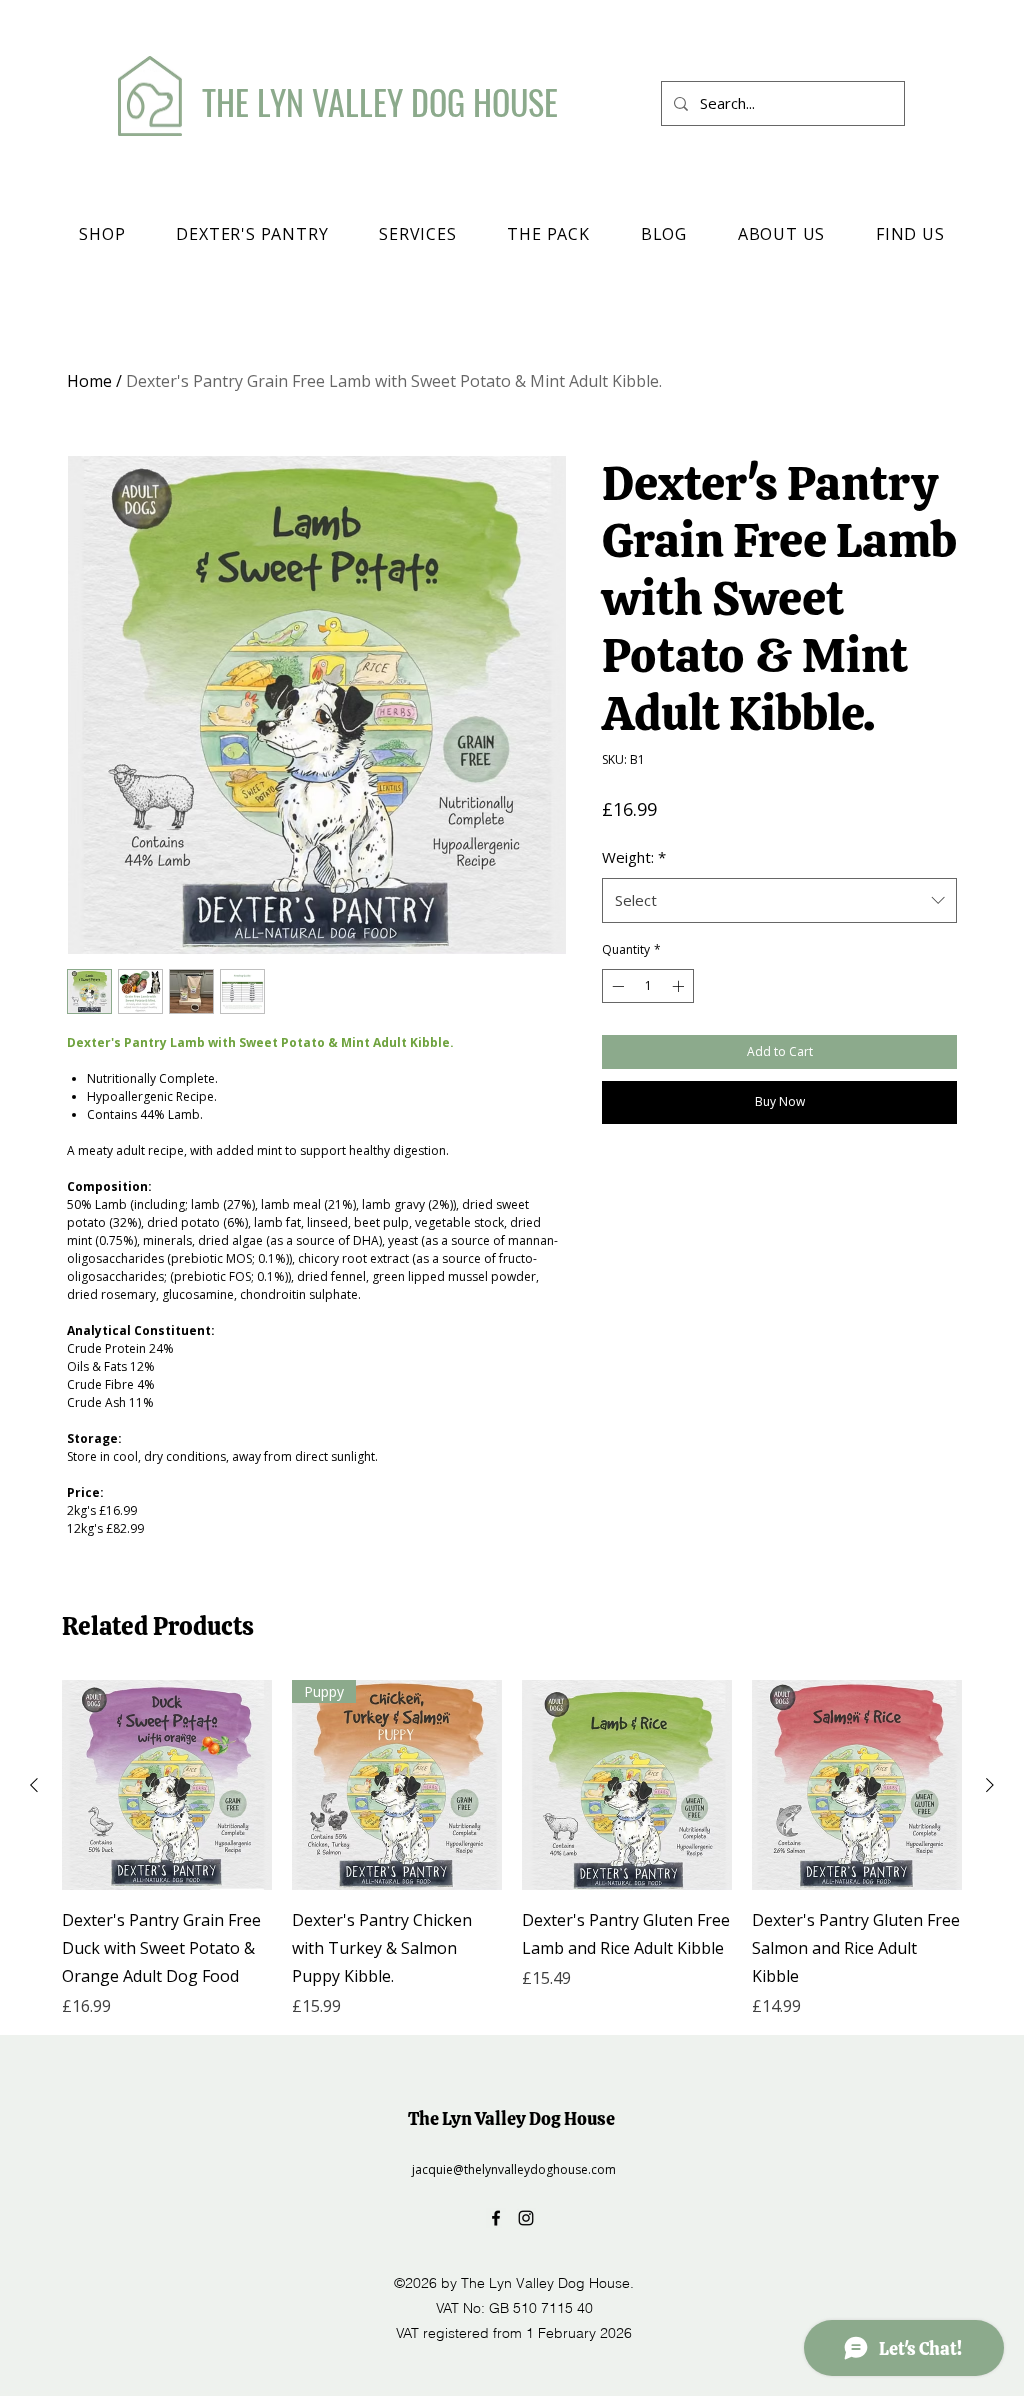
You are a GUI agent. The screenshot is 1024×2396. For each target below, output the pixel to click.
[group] (512, 1849)
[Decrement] (616, 986)
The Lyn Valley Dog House (511, 2118)
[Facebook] (496, 2218)
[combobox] (779, 900)
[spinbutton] (648, 986)
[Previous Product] (34, 1785)
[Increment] (680, 986)
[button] (102, 234)
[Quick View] (167, 1785)
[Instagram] (526, 2218)
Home (89, 381)
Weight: (634, 857)
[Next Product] (990, 1785)
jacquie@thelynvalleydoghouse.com (514, 2169)
